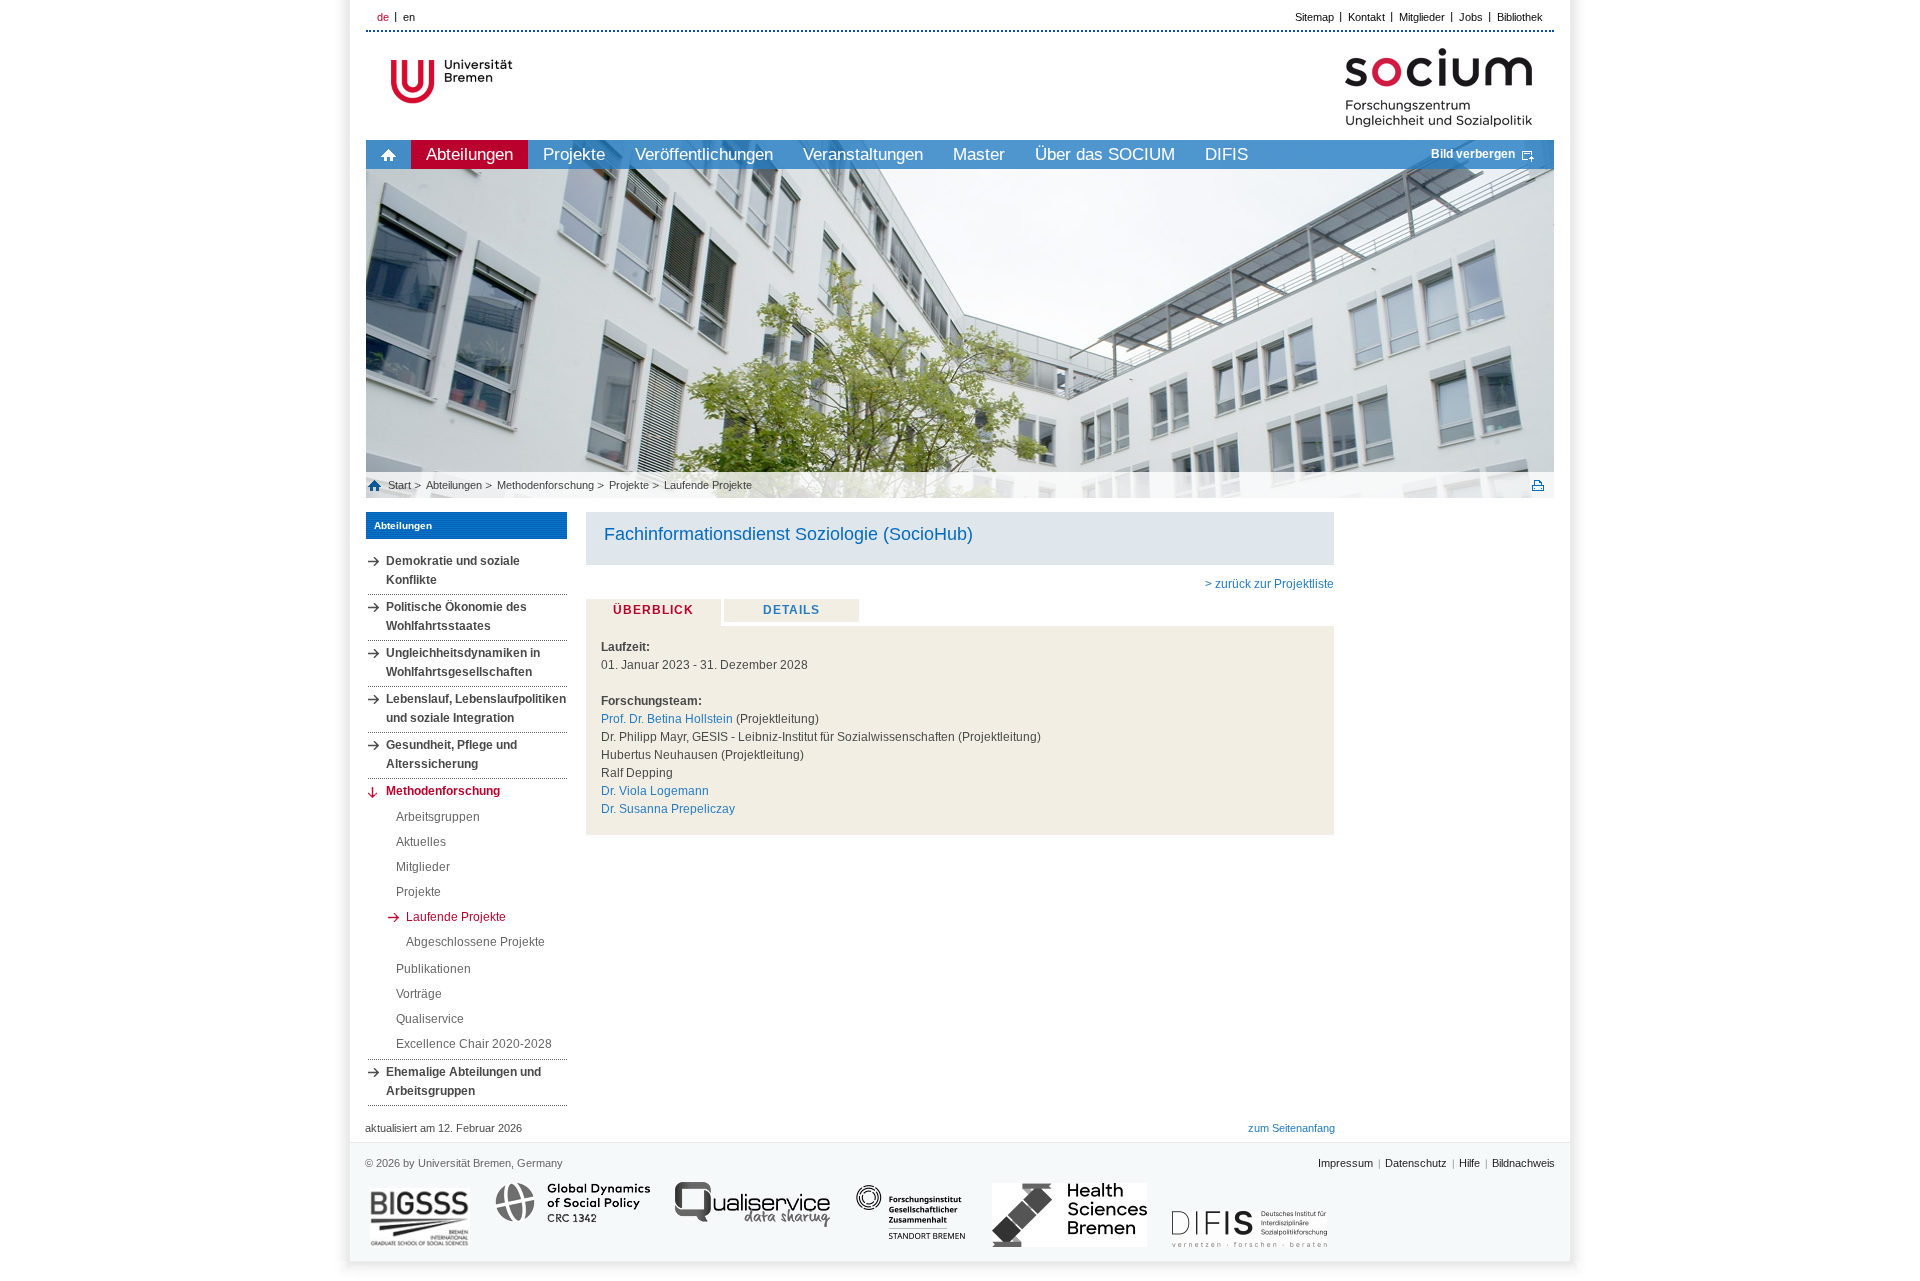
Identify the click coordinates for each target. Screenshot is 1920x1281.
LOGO (519, 81)
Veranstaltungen (863, 154)
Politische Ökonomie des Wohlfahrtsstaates (456, 616)
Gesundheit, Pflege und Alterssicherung (451, 754)
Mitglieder (1422, 17)
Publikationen (433, 969)
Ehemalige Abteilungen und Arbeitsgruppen (463, 1081)
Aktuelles (421, 842)
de (383, 17)
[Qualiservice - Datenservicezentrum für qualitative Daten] (752, 1213)
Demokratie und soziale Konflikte (453, 570)
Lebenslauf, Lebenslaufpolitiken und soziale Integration (476, 708)
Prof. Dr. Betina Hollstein (667, 719)
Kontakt (1366, 17)
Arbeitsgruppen (438, 817)
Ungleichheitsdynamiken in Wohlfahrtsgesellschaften (463, 662)
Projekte (574, 154)
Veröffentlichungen (704, 154)
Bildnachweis (1523, 1163)
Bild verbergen (1473, 154)
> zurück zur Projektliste (1269, 584)
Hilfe (1469, 1163)
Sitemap (1314, 17)
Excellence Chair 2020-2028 (474, 1044)
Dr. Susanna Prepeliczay (668, 809)
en (409, 17)
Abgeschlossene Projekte (475, 942)
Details (791, 610)
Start (401, 485)
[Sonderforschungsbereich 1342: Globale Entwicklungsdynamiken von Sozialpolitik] (572, 1213)
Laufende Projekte (708, 485)
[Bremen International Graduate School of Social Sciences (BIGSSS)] (420, 1217)
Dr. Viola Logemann (655, 791)
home (388, 154)
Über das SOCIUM (1105, 154)
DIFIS (1226, 154)
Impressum (1345, 1163)
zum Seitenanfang (1291, 1128)
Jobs (1471, 17)
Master (979, 154)
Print (1538, 485)
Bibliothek (1520, 17)
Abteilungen (469, 154)
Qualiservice (430, 1019)
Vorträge (419, 994)
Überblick (653, 610)
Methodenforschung (545, 485)
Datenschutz (1416, 1163)
